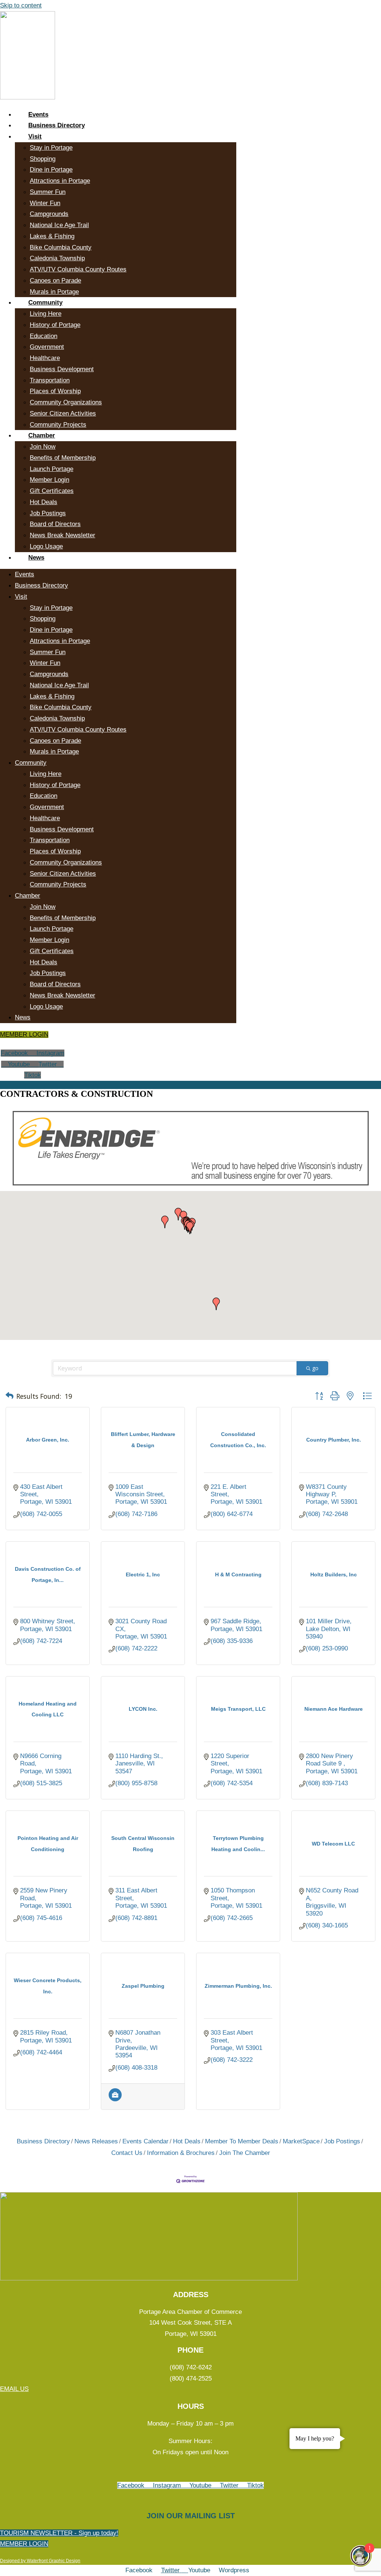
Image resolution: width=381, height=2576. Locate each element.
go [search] (315, 1368)
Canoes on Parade (55, 281)
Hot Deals (44, 502)
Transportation (50, 380)
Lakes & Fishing (52, 236)
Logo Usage (46, 546)
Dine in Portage (51, 170)
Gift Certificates (52, 491)
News (36, 558)
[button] (190, 1228)
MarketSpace (301, 2141)
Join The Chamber (245, 2153)
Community (45, 303)
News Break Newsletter (63, 535)
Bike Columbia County (61, 247)
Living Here (46, 314)
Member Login (49, 480)
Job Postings (48, 513)
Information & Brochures (181, 2153)
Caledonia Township (57, 258)
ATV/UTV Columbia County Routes (78, 269)
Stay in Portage (51, 148)
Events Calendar (145, 2141)
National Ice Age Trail (59, 225)
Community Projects (58, 425)
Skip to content (21, 5)
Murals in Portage (54, 292)
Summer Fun (48, 192)
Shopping (43, 159)
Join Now (43, 447)
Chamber (42, 435)
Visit (35, 136)
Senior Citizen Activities (63, 413)
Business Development (62, 369)
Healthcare (45, 358)
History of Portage (55, 325)
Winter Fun (45, 203)
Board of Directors (55, 524)
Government (47, 347)
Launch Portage (52, 469)
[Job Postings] (115, 2099)
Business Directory (57, 125)
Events (38, 114)
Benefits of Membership (63, 458)
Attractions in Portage (60, 181)
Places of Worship (55, 391)
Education (44, 336)
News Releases (96, 2141)
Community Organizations (66, 402)
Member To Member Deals (242, 2141)
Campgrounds (49, 214)
